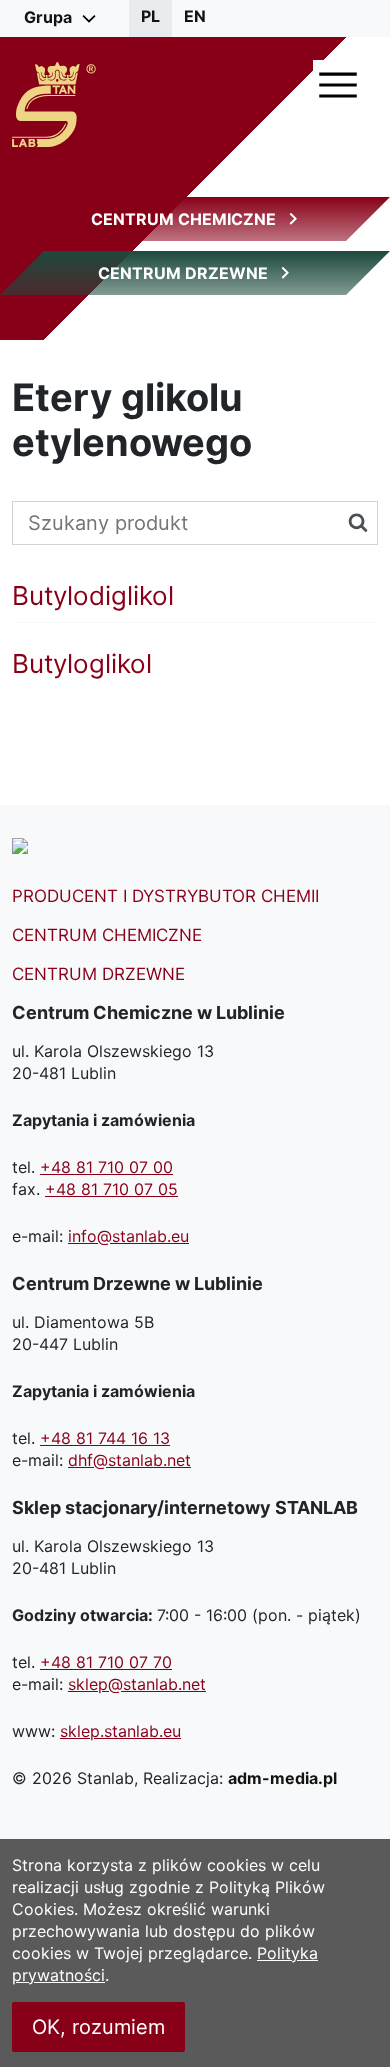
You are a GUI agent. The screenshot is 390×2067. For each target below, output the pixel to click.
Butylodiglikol (93, 596)
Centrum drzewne (98, 974)
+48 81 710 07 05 (111, 1189)
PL (150, 16)
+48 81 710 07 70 (106, 1662)
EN (195, 16)
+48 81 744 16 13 (105, 1438)
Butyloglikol (82, 664)
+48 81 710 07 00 (106, 1167)
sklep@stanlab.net (137, 1684)
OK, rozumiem (98, 2027)
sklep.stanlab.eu (120, 1731)
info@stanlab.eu (128, 1236)
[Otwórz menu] (338, 85)
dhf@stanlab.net (129, 1460)
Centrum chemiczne (107, 935)
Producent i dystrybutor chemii (165, 896)
